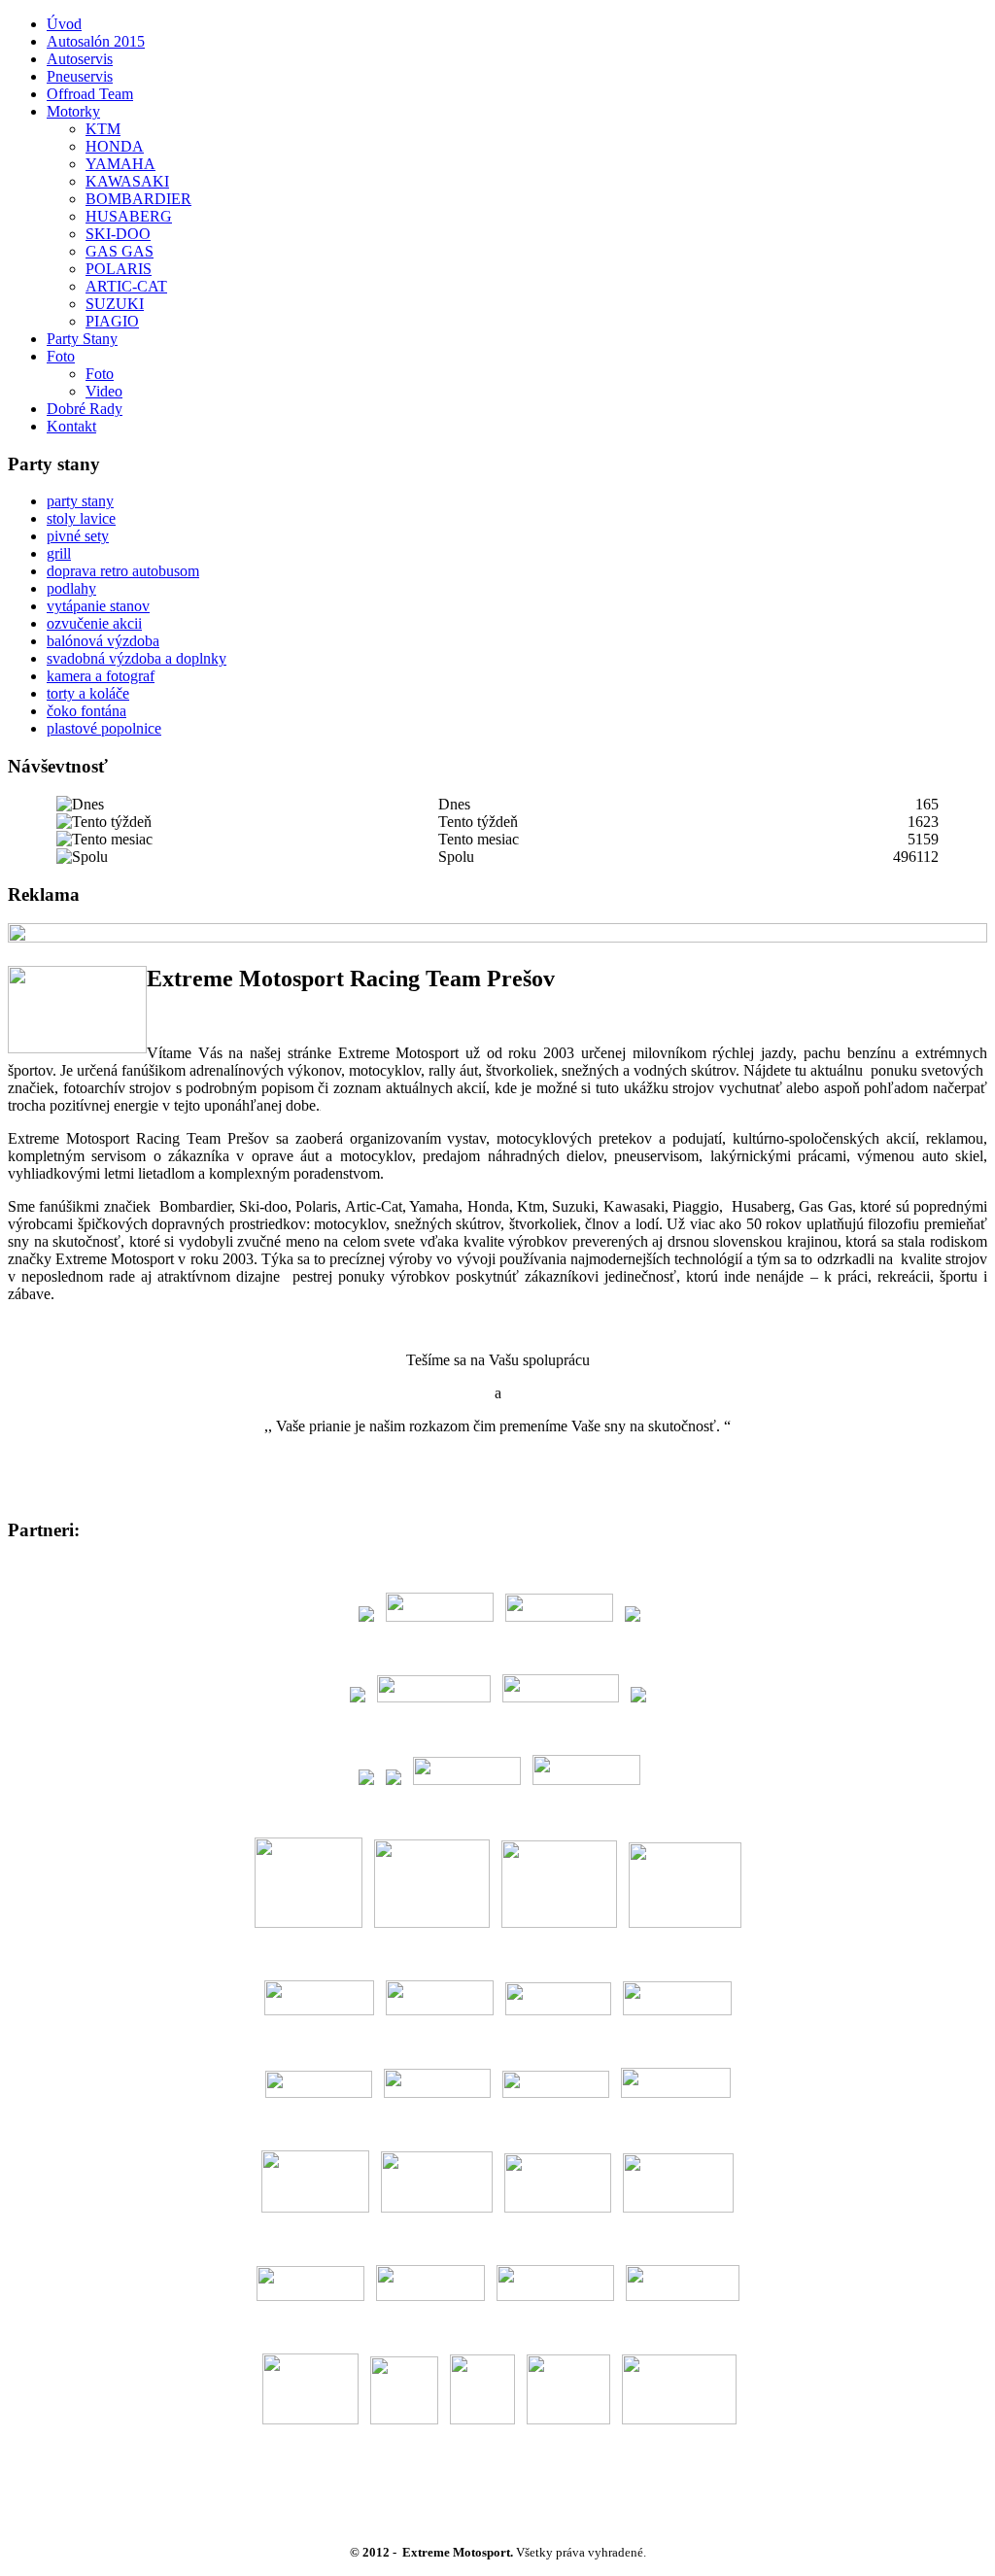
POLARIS (119, 269)
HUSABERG (129, 216)
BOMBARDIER (138, 199)
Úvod (64, 24)
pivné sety (78, 536)
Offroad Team (90, 94)
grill (59, 553)
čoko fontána (86, 711)
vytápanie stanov (98, 606)
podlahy (71, 588)
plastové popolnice (104, 728)
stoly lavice (81, 518)
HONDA (115, 146)
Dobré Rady (85, 409)
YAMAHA (120, 164)
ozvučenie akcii (94, 623)
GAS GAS (120, 251)
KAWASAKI (127, 181)
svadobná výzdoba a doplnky (137, 658)
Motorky (73, 111)
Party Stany (82, 339)
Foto (61, 356)
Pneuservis (80, 76)
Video (104, 391)
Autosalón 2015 (96, 41)
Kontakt (71, 426)
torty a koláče (88, 693)
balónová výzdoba (103, 641)
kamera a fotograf (101, 676)
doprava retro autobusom (123, 571)
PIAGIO (112, 321)
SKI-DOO (118, 234)
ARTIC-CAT (126, 286)
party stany (80, 501)
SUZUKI (115, 304)
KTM (103, 129)
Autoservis (80, 59)
